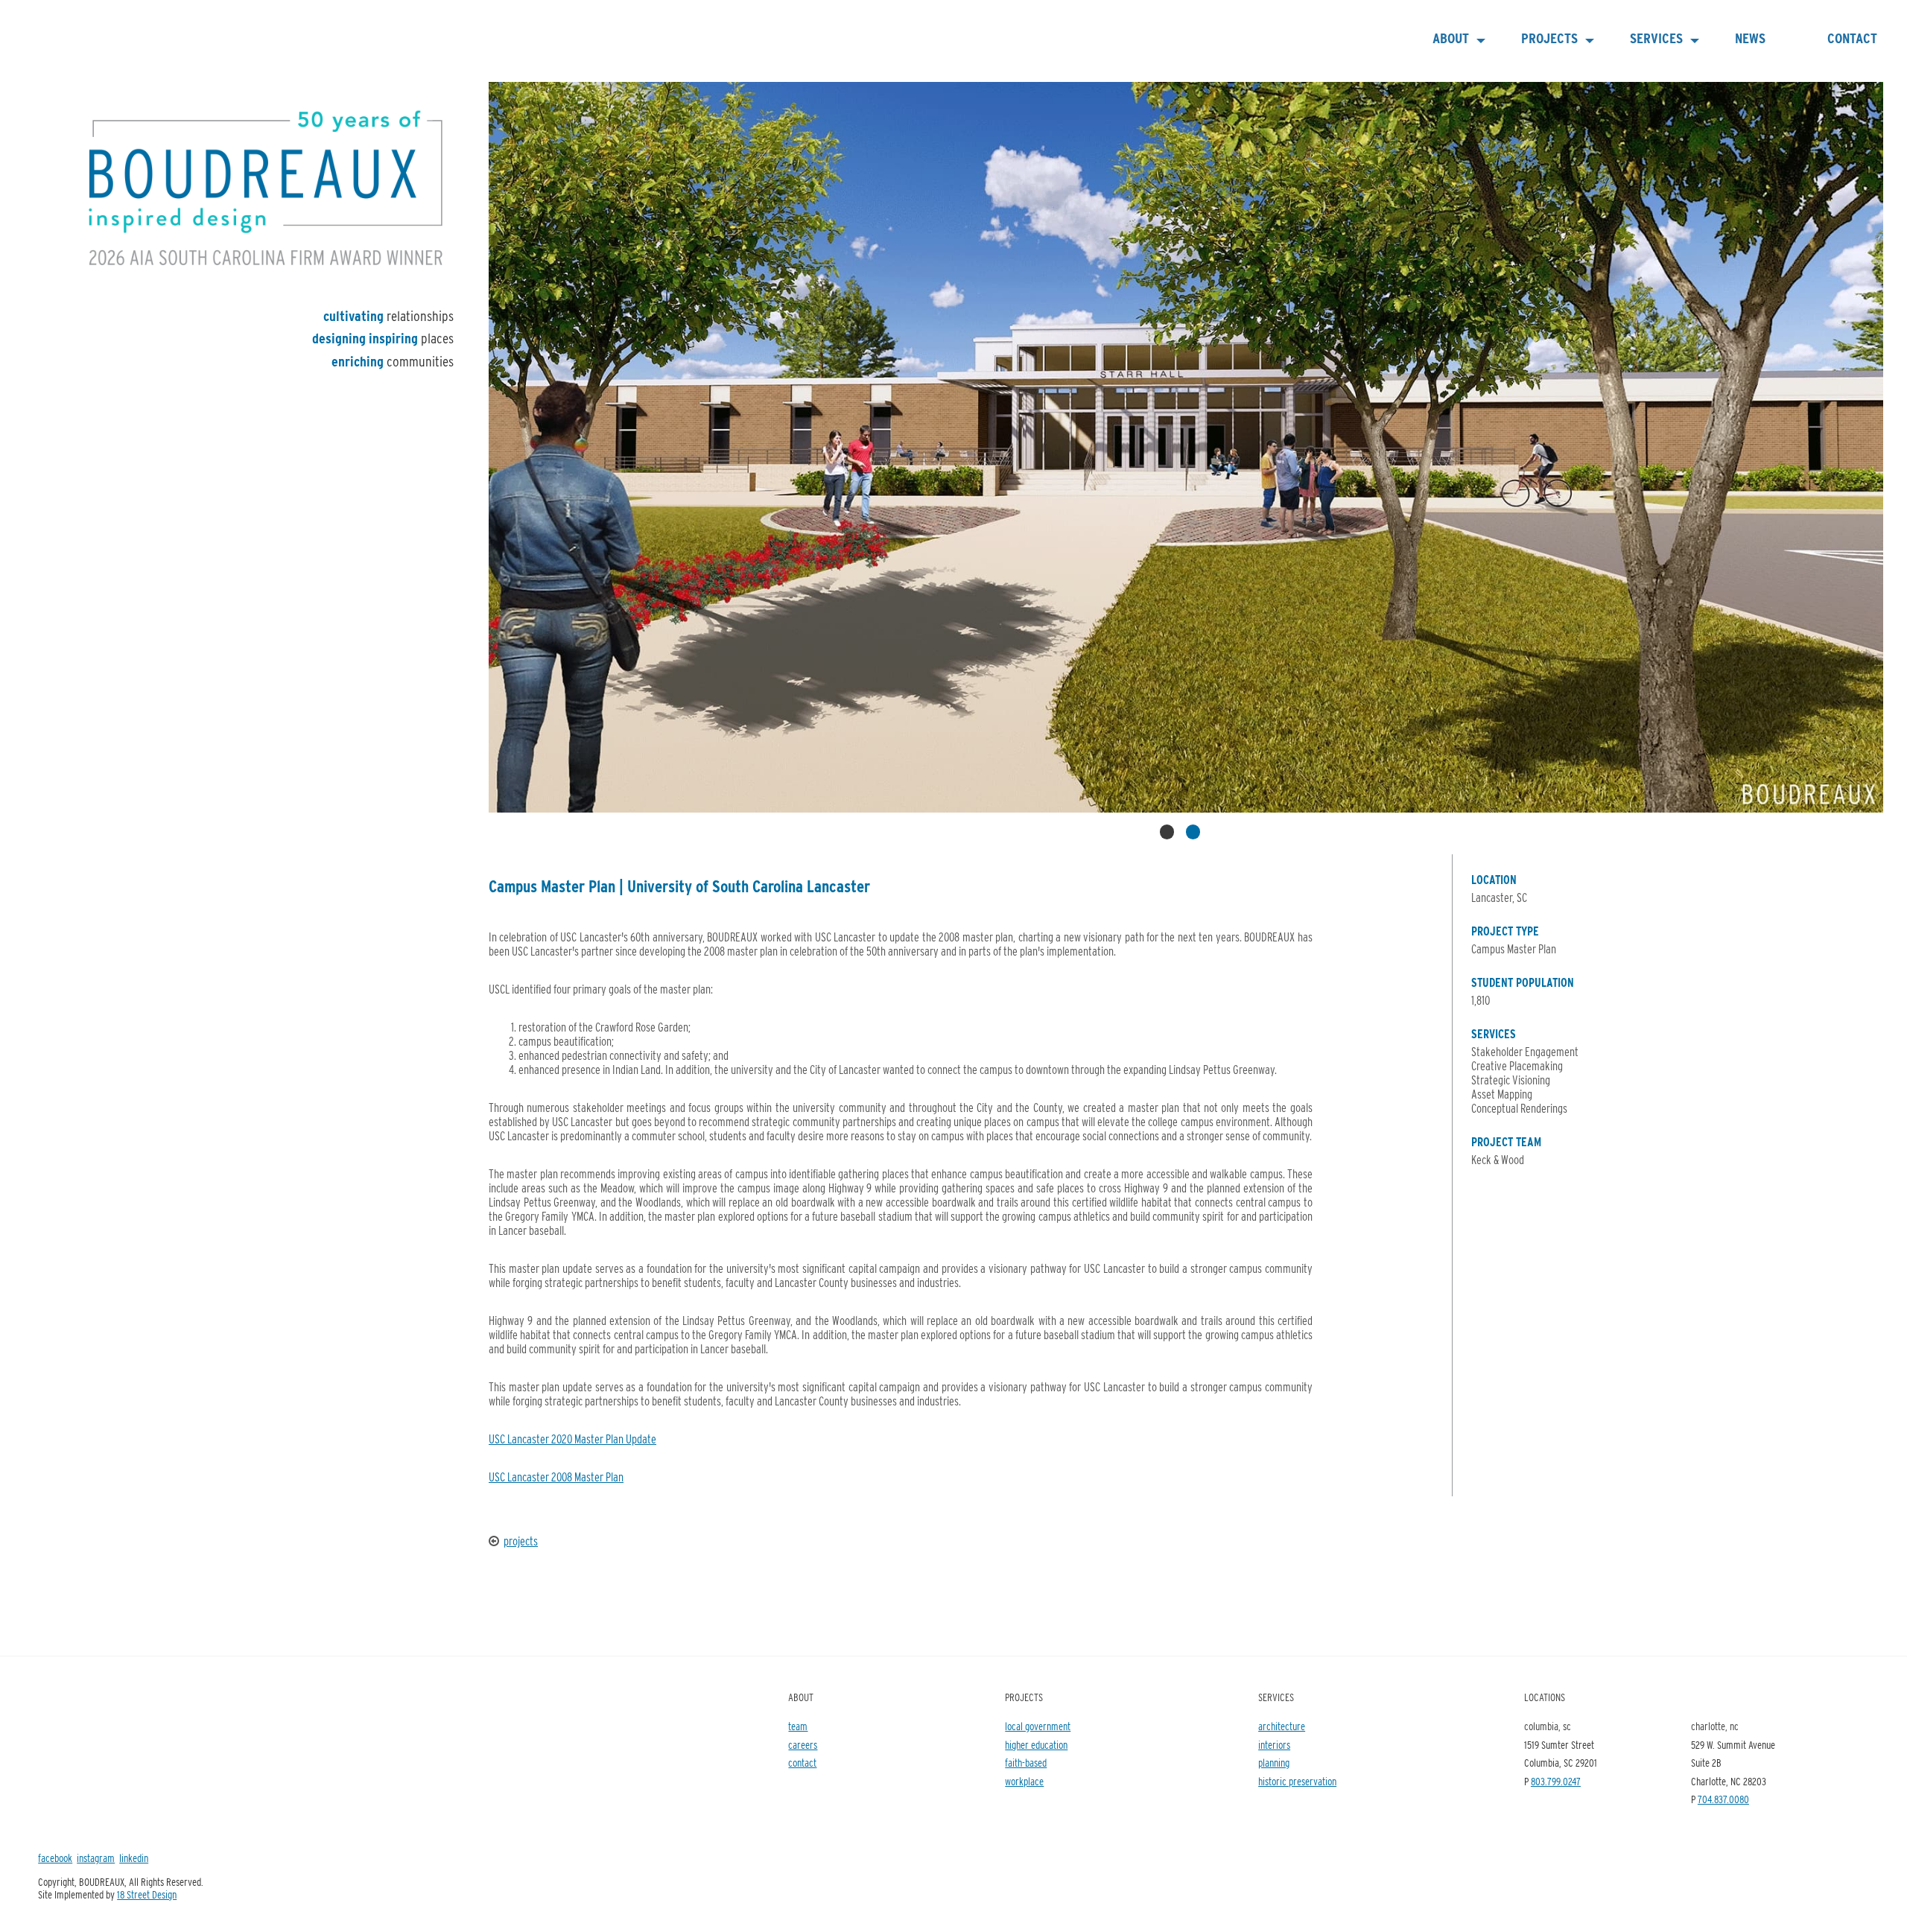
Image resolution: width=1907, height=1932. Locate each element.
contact (802, 1763)
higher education (1036, 1745)
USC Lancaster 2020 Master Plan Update (572, 1439)
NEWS (1750, 38)
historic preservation (1297, 1781)
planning (1274, 1763)
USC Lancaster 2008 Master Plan (556, 1477)
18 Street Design (147, 1894)
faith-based (1026, 1763)
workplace (1024, 1781)
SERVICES (1656, 38)
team (798, 1726)
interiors (1274, 1745)
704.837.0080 (1723, 1799)
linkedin (134, 1858)
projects (521, 1541)
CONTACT (1852, 38)
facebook (55, 1858)
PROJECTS (1549, 38)
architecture (1282, 1726)
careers (803, 1745)
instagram (96, 1858)
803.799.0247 (1556, 1781)
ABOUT (1451, 38)
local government (1038, 1726)
